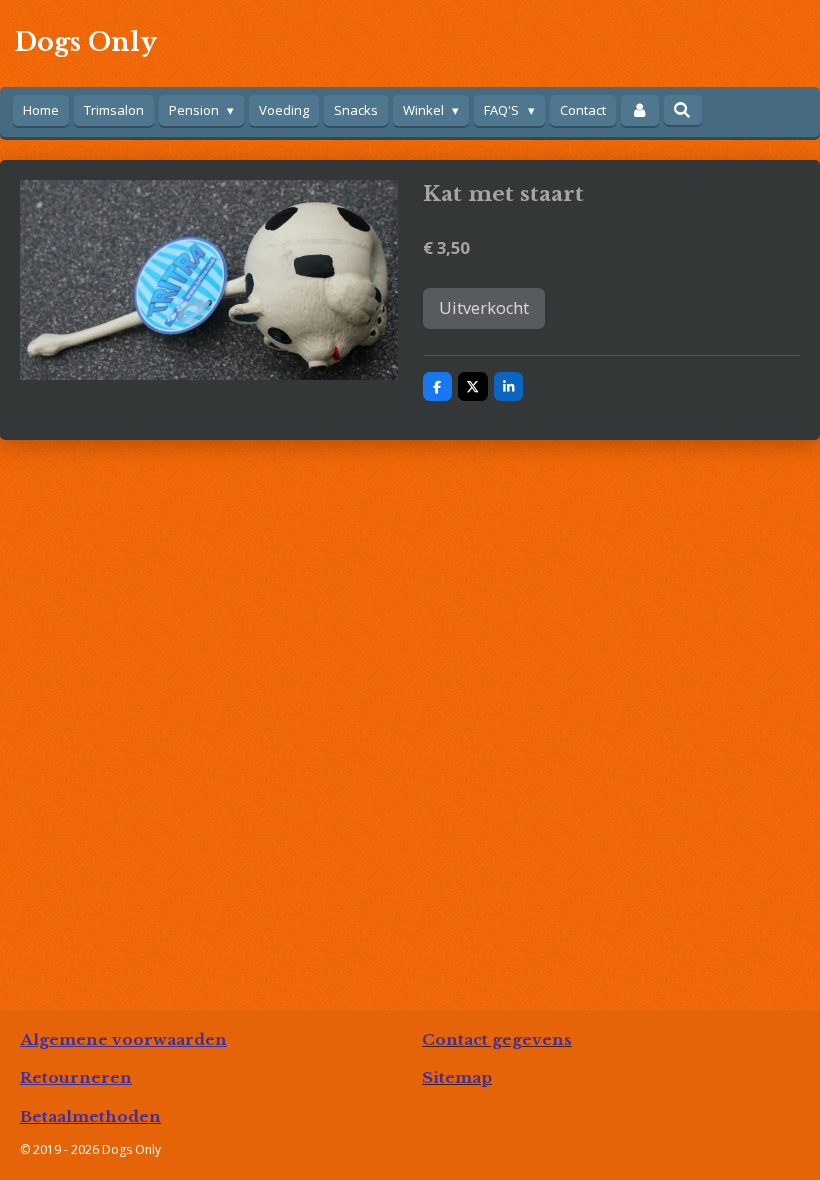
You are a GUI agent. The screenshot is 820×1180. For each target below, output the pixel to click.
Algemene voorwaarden (123, 1039)
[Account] (640, 110)
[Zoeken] (683, 110)
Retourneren (76, 1077)
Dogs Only (86, 42)
